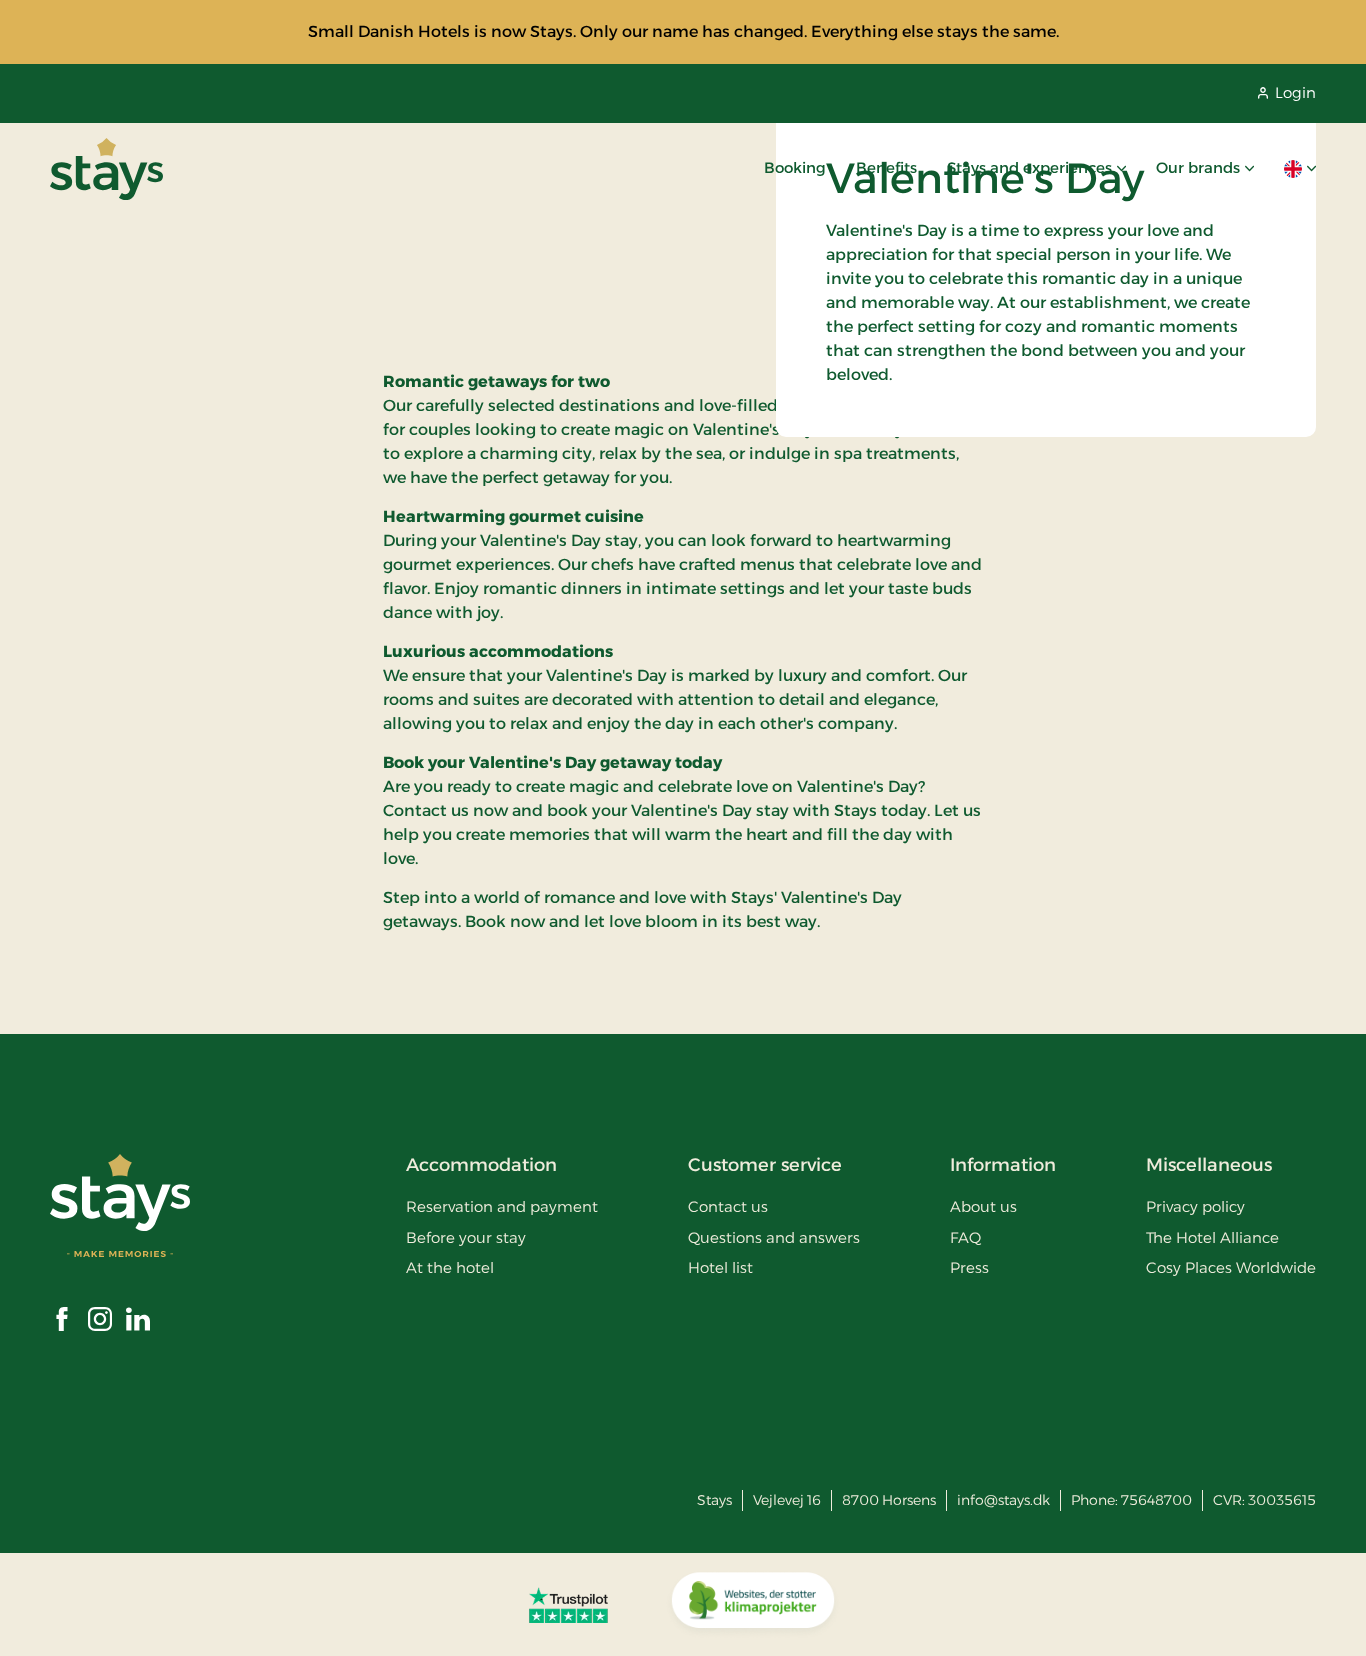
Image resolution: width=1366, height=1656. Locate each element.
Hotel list (720, 1267)
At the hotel (450, 1267)
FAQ (965, 1237)
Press (969, 1267)
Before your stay (466, 1237)
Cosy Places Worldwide (1231, 1267)
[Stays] (106, 169)
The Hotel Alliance (1212, 1237)
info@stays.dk (1003, 1500)
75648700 (1156, 1500)
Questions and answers (774, 1237)
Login (1295, 92)
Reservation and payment (502, 1206)
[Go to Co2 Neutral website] (753, 1605)
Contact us (728, 1206)
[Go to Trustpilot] (568, 1605)
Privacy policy (1195, 1206)
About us (983, 1206)
